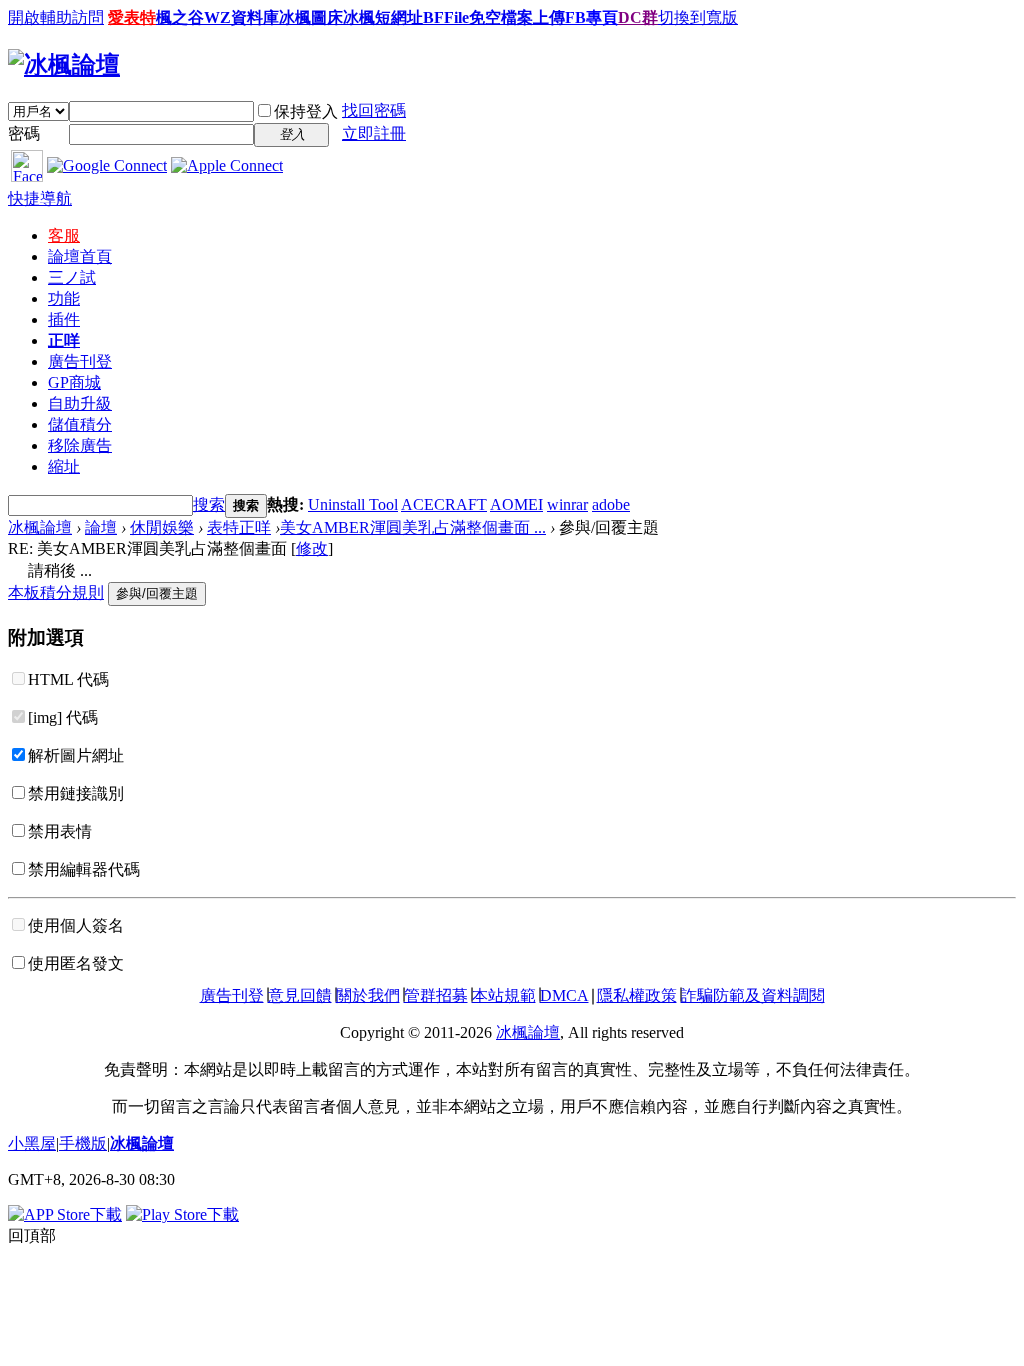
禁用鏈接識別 (76, 793)
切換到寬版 (698, 17)
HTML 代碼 (68, 679)
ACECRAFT (444, 504)
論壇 (80, 256)
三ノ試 (72, 277)
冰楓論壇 (40, 527)
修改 (312, 548)
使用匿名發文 (76, 963)
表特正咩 (239, 527)
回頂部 (32, 1235)
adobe (611, 504)
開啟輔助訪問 (56, 17)
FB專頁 (591, 17)
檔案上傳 (533, 17)
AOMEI (516, 504)
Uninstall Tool (353, 504)
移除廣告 (80, 445)
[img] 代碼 (63, 717)
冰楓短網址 (383, 17)
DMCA (564, 995)
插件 (64, 319)
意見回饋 (300, 995)
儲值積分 (80, 424)
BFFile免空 (462, 17)
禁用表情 (60, 831)
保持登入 (306, 111)
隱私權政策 (637, 995)
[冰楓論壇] (64, 65)
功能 (64, 298)
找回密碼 (374, 110)
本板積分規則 (56, 592)
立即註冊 (374, 133)
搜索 (209, 504)
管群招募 (436, 995)
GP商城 (74, 382)
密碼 (24, 133)
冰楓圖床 (311, 17)
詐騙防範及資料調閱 (753, 995)
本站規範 (504, 995)
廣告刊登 (80, 361)
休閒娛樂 (162, 527)
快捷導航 (40, 198)
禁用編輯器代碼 (84, 869)
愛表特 (132, 17)
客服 (64, 235)
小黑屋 (32, 1143)
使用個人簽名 (76, 925)
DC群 (638, 17)
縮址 (64, 466)
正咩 (64, 340)
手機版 (83, 1143)
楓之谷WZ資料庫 (217, 17)
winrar (567, 504)
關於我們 (368, 995)
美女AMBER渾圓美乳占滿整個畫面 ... (413, 527)
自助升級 (80, 403)
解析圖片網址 (76, 755)
